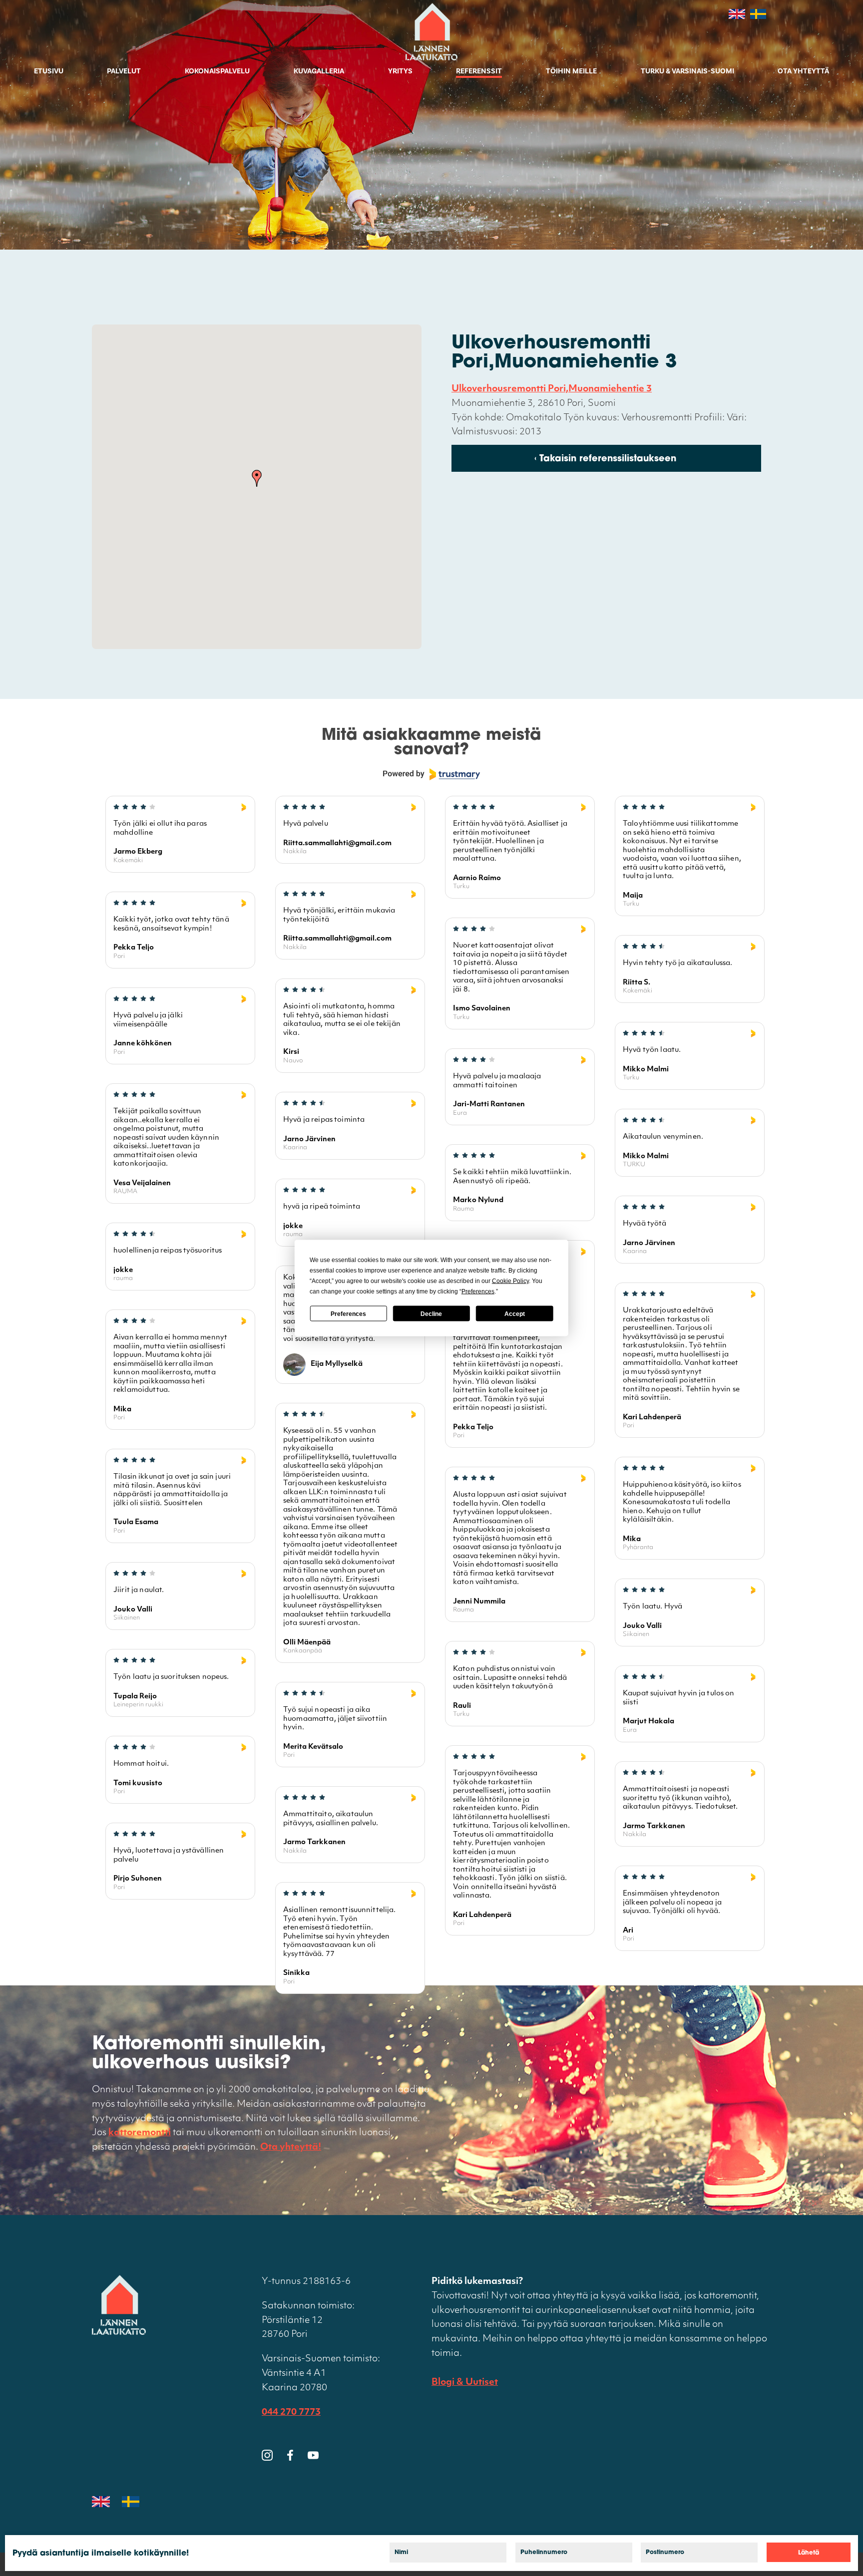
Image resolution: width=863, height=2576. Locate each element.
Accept (515, 1313)
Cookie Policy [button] (510, 1281)
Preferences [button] (478, 1291)
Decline (431, 1313)
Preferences (348, 1313)
